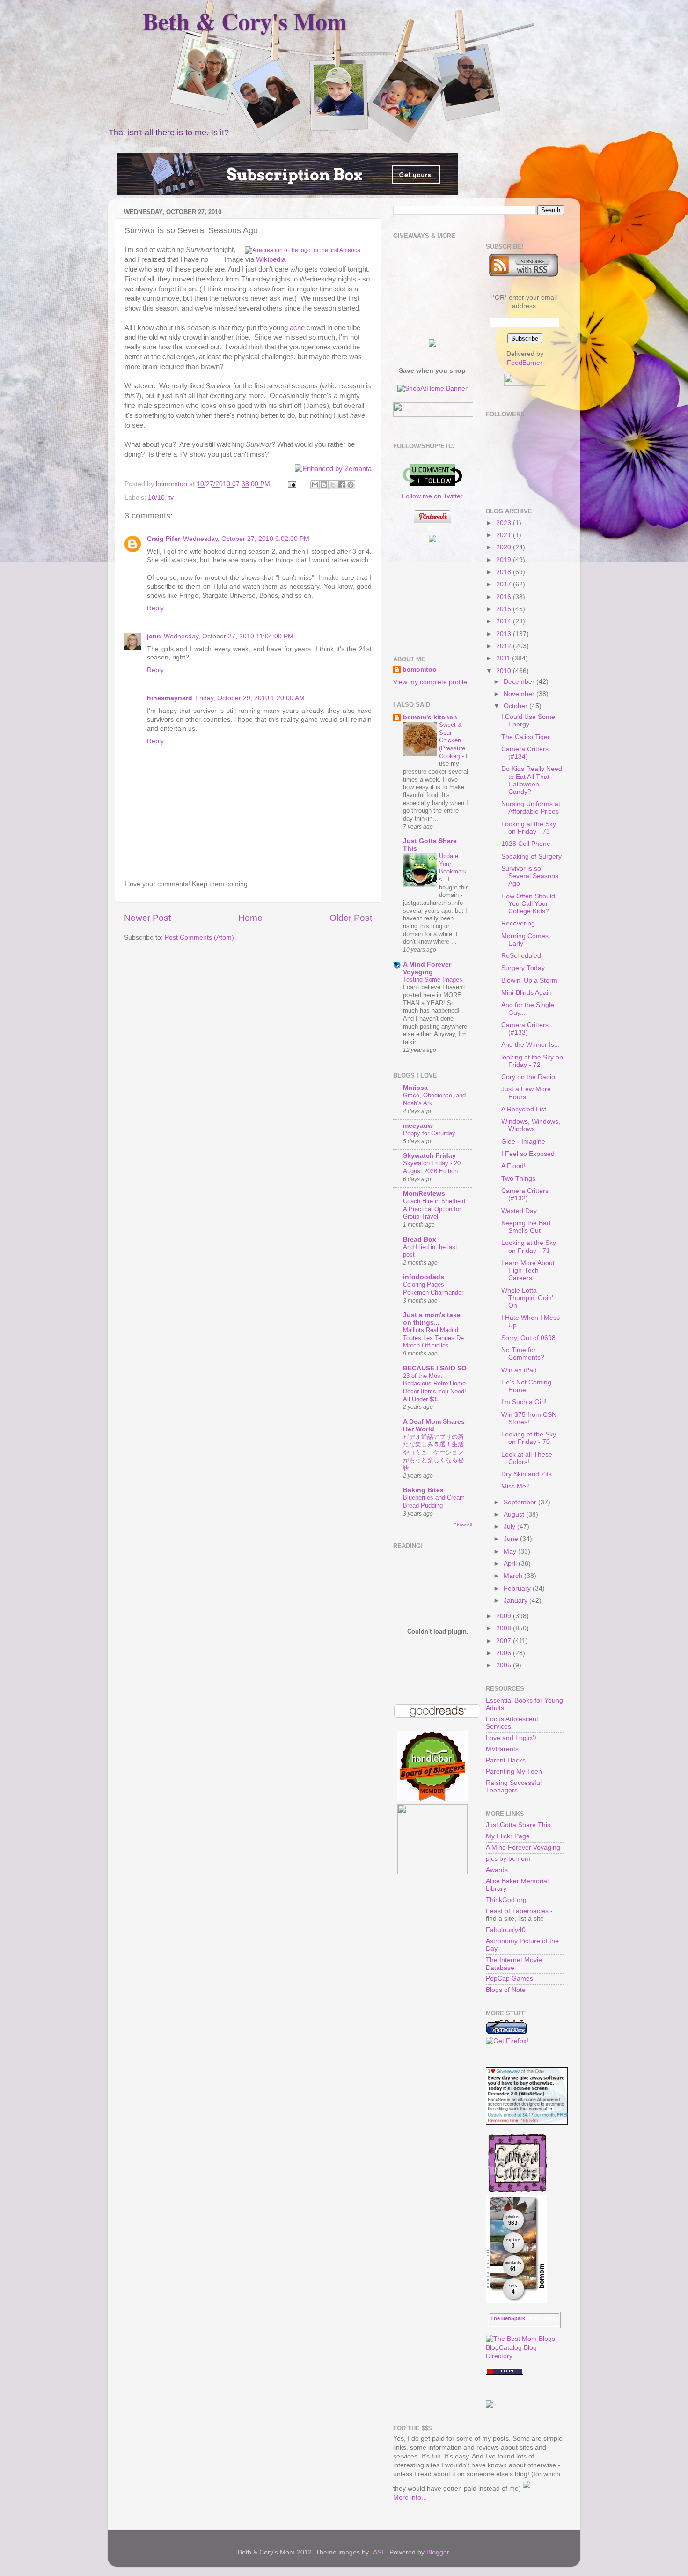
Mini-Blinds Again (527, 993)
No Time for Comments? (523, 1354)
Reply (155, 608)
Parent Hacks (506, 1760)
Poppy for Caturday (429, 1133)
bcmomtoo (172, 484)
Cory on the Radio (528, 1077)
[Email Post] (291, 484)
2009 (505, 1616)
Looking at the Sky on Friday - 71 (529, 1247)
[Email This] (315, 485)
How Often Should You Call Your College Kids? (528, 904)
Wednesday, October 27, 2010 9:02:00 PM (246, 539)
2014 (505, 621)
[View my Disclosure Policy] (527, 2489)
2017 (505, 584)
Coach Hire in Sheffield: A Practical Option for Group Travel (435, 1209)
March (514, 1576)
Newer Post (147, 918)
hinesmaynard (170, 698)
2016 (505, 597)
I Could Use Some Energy (528, 721)
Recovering (518, 923)
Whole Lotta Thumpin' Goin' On (527, 1298)
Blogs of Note (506, 1990)
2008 (505, 1628)
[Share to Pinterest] (351, 485)
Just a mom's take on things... (432, 1319)
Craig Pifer (164, 539)
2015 (505, 609)
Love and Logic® (511, 1738)
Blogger (438, 2552)
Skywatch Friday (429, 1156)
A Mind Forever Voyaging (427, 968)
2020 (505, 547)
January (516, 1601)
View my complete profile (430, 682)
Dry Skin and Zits (527, 1474)
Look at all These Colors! (527, 1458)
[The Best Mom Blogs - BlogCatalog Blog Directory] (525, 2356)
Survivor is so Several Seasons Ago (530, 876)
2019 (505, 560)
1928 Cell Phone (526, 844)
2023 (505, 523)
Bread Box (420, 1240)
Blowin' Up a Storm (529, 981)
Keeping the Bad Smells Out (526, 1227)
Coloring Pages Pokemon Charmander (433, 1288)
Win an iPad (519, 1370)
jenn (154, 636)
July (510, 1527)
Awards (497, 1870)
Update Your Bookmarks (453, 868)
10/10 (156, 498)
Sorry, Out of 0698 (528, 1338)
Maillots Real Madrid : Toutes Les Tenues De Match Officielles (433, 1338)
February (518, 1588)
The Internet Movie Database (514, 1964)
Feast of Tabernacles (517, 1911)
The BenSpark (508, 2318)
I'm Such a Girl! (524, 1402)
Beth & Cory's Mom (245, 21)
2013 (505, 634)
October (516, 706)
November (520, 694)
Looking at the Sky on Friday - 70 (529, 1438)
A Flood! (513, 1166)
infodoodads (424, 1277)
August (515, 1514)
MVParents (502, 1749)
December (520, 682)
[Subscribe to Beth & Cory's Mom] (523, 275)
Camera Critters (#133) (525, 1029)
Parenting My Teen (514, 1772)
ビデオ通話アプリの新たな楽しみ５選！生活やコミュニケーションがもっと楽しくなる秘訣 (433, 1452)
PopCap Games (509, 1979)
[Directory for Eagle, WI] (505, 2372)
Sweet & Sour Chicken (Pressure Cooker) (452, 740)
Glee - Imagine (523, 1142)
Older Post (351, 918)
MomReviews (424, 1194)
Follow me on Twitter (432, 496)
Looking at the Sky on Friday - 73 (529, 828)
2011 (504, 658)
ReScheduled (521, 956)
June (512, 1539)
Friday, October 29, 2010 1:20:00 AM (250, 698)
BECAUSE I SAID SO (435, 1368)
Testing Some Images (434, 980)
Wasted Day (519, 1211)
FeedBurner (525, 363)
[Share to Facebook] (342, 485)
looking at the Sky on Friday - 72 (532, 1061)
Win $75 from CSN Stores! (529, 1418)
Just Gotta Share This (518, 1825)
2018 (505, 572)
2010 (505, 671)
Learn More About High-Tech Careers (528, 1270)
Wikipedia (271, 259)
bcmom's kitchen (430, 717)
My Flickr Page (508, 1836)
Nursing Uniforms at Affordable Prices (531, 808)
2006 (505, 1653)
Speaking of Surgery (531, 856)
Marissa (415, 1088)
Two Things (518, 1179)
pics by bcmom (508, 1859)
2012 (505, 646)
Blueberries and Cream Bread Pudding (434, 1502)
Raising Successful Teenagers (514, 1787)
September (521, 1502)
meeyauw (418, 1126)
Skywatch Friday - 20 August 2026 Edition (432, 1167)
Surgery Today (523, 968)
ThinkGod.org (506, 1900)
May (511, 1551)
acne (297, 328)
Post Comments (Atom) (199, 937)
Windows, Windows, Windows (531, 1125)
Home (250, 918)
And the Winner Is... (531, 1045)
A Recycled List (524, 1109)
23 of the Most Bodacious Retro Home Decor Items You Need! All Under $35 (435, 1388)
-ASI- (378, 2552)
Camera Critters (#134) (525, 753)
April (511, 1564)
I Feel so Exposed (528, 1154)
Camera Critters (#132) (525, 1195)
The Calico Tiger (526, 737)
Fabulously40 (506, 1930)
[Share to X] (333, 485)
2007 (505, 1641)
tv (171, 498)
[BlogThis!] (324, 485)
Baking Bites (423, 1490)
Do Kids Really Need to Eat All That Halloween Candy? (532, 780)
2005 (505, 1665)
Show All (463, 1525)
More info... (410, 2498)
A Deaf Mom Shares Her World (434, 1425)
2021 (505, 535)
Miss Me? (516, 1486)
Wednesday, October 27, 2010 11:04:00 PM (229, 636)
